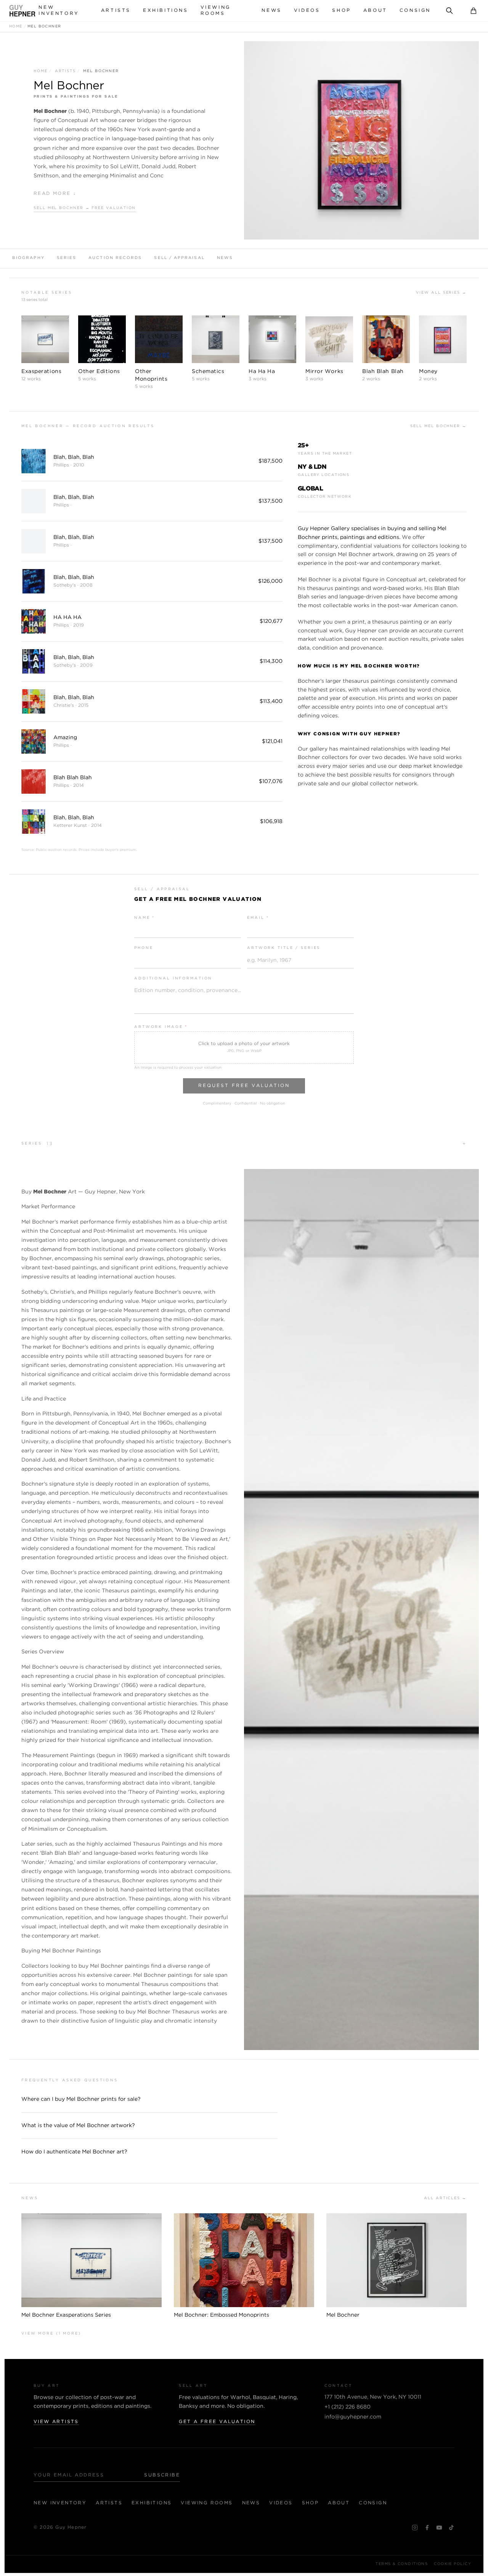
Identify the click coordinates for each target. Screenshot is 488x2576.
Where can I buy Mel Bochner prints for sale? (81, 2099)
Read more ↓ (55, 194)
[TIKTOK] (451, 2528)
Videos (307, 10)
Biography (28, 258)
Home (16, 27)
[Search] (449, 11)
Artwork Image (161, 1027)
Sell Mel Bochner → (438, 426)
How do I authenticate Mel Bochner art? (74, 2152)
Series (67, 258)
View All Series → (441, 293)
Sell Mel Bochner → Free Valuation (85, 208)
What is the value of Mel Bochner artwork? (78, 2126)
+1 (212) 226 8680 (348, 2407)
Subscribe (162, 2475)
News (271, 10)
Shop (341, 10)
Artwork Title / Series (284, 948)
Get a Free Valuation (217, 2422)
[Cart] (474, 11)
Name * (144, 918)
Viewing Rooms (216, 10)
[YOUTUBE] (439, 2528)
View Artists (56, 2422)
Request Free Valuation (244, 1086)
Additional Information (173, 978)
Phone (144, 948)
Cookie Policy (453, 2564)
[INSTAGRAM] (415, 2528)
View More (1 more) (51, 2334)
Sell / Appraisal (179, 258)
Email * (258, 918)
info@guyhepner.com (353, 2417)
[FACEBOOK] (427, 2528)
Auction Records (115, 258)
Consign (415, 10)
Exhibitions (166, 10)
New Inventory (59, 10)
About (375, 10)
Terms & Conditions (402, 2564)
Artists (116, 10)
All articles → (445, 2198)
